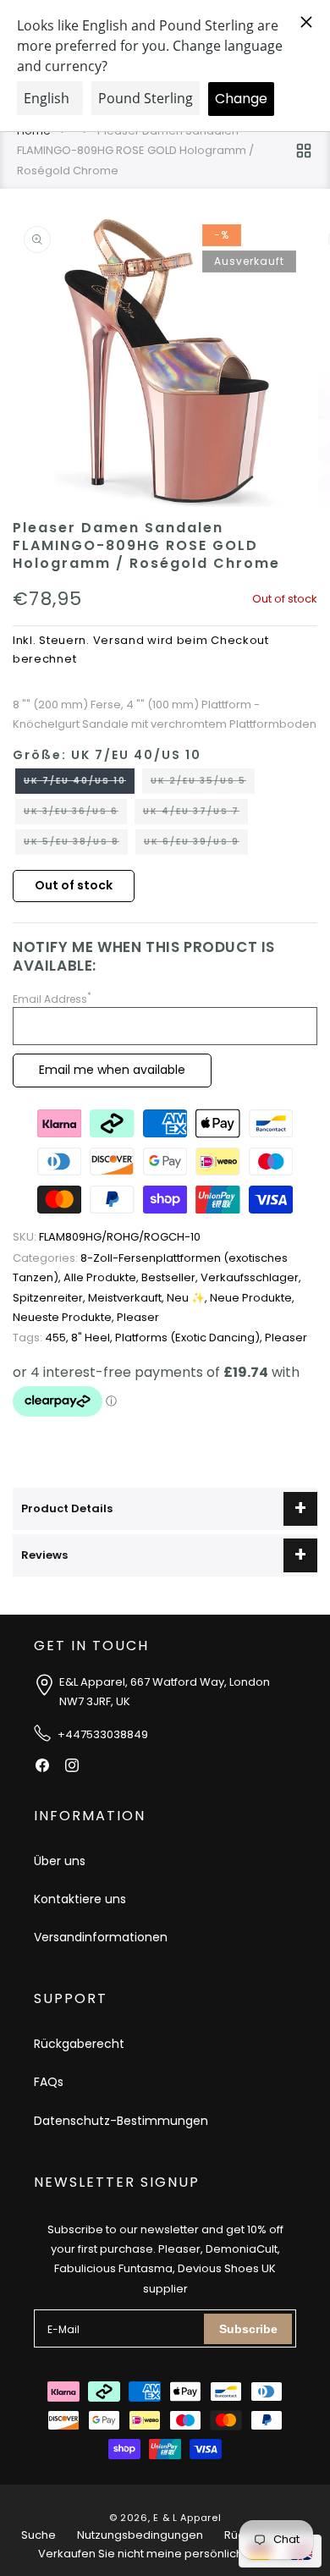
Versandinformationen (101, 1937)
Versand (119, 640)
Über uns (60, 1861)
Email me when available (112, 1070)
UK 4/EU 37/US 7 (195, 814)
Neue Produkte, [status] (252, 1298)
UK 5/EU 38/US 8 (76, 845)
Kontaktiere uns (80, 1899)
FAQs (49, 2082)
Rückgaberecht (79, 2044)
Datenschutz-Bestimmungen (121, 2121)
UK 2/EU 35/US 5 (203, 784)
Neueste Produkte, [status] (65, 1317)
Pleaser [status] (138, 1317)
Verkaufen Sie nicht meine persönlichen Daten (165, 2554)
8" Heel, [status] (93, 1338)
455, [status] (42, 1338)
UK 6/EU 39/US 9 (196, 845)
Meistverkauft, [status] (127, 1298)
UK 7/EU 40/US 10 (79, 784)
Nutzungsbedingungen (140, 2535)
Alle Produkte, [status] (102, 1277)
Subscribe (248, 2329)
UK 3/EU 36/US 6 (75, 814)
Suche (38, 2535)
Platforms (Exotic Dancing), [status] (190, 1338)
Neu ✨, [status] (188, 1298)
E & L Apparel (187, 2518)
